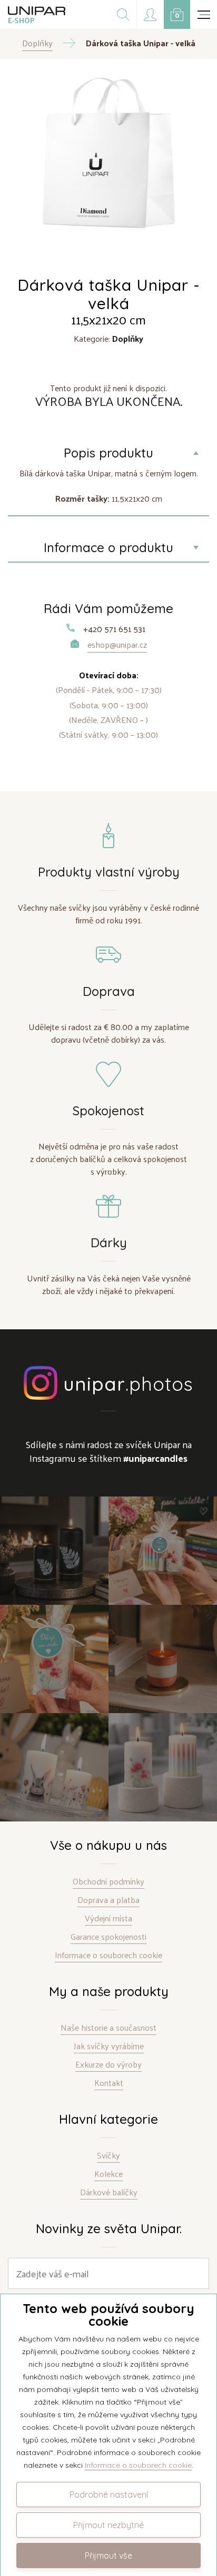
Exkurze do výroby (108, 2065)
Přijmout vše (108, 2555)
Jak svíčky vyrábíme (109, 2046)
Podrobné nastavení (109, 2494)
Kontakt (109, 2083)
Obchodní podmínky (108, 1882)
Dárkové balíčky (109, 2192)
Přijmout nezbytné (108, 2525)
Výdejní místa (108, 1918)
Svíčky (108, 2156)
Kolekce (108, 2174)
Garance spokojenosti (108, 1937)
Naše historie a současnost (108, 2028)
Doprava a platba (108, 1900)
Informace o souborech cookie (108, 1955)
